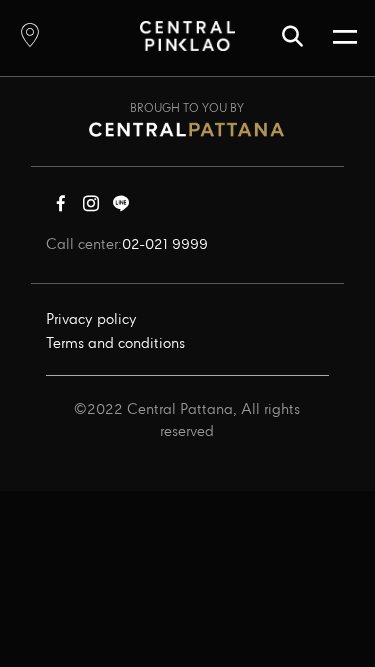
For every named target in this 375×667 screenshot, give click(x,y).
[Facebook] (61, 208)
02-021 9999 (165, 245)
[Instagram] (91, 208)
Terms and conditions (115, 344)
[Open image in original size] (187, 35)
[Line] (121, 208)
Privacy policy (91, 320)
